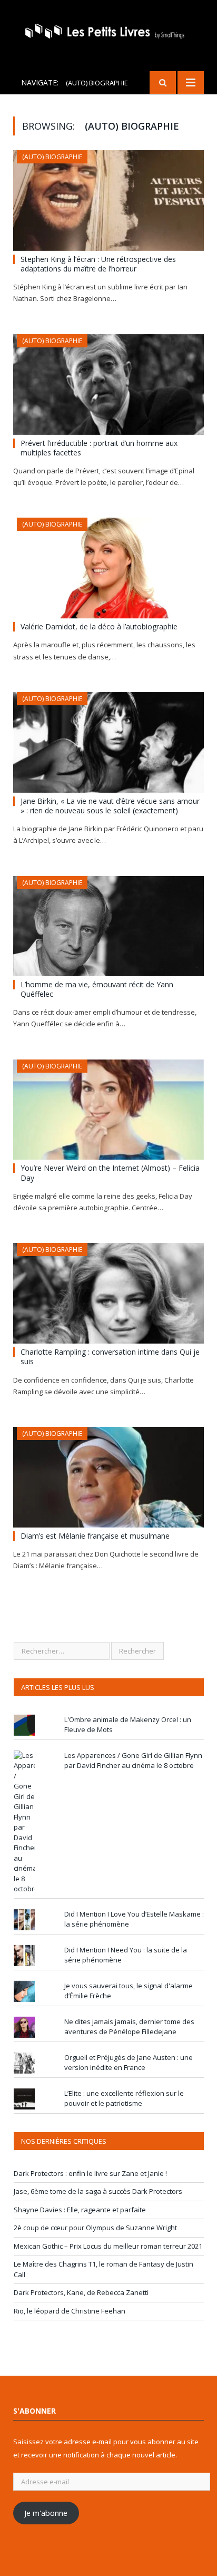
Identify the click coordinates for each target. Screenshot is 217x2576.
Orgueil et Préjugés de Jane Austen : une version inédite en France (129, 2063)
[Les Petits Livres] (108, 30)
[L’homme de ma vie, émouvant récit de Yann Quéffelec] (108, 926)
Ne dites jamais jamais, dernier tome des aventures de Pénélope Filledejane (129, 2027)
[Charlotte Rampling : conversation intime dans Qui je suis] (108, 1293)
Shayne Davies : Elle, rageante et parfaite (80, 2210)
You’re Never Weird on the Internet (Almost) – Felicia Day (110, 1173)
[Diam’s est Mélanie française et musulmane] (108, 1477)
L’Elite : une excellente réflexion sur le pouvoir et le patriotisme (124, 2098)
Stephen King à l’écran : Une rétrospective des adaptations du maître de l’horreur (98, 264)
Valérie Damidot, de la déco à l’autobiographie (99, 626)
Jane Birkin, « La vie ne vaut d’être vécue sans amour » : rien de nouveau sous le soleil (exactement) (110, 806)
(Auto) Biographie (52, 157)
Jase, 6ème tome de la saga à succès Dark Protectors (98, 2191)
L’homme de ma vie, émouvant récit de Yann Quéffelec (97, 989)
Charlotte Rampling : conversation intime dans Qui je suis (110, 1357)
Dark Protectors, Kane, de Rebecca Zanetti (81, 2292)
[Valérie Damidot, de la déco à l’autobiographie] (108, 568)
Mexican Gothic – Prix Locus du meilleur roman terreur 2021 (108, 2246)
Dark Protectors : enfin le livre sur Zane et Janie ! (90, 2173)
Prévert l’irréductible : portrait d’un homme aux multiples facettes (99, 448)
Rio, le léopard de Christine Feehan (70, 2311)
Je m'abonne (46, 2513)
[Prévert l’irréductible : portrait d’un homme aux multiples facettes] (108, 385)
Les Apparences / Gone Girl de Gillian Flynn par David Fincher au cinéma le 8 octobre (133, 1761)
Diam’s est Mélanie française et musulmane (95, 1536)
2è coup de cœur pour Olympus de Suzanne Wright (95, 2228)
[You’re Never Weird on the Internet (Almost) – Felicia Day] (108, 1110)
